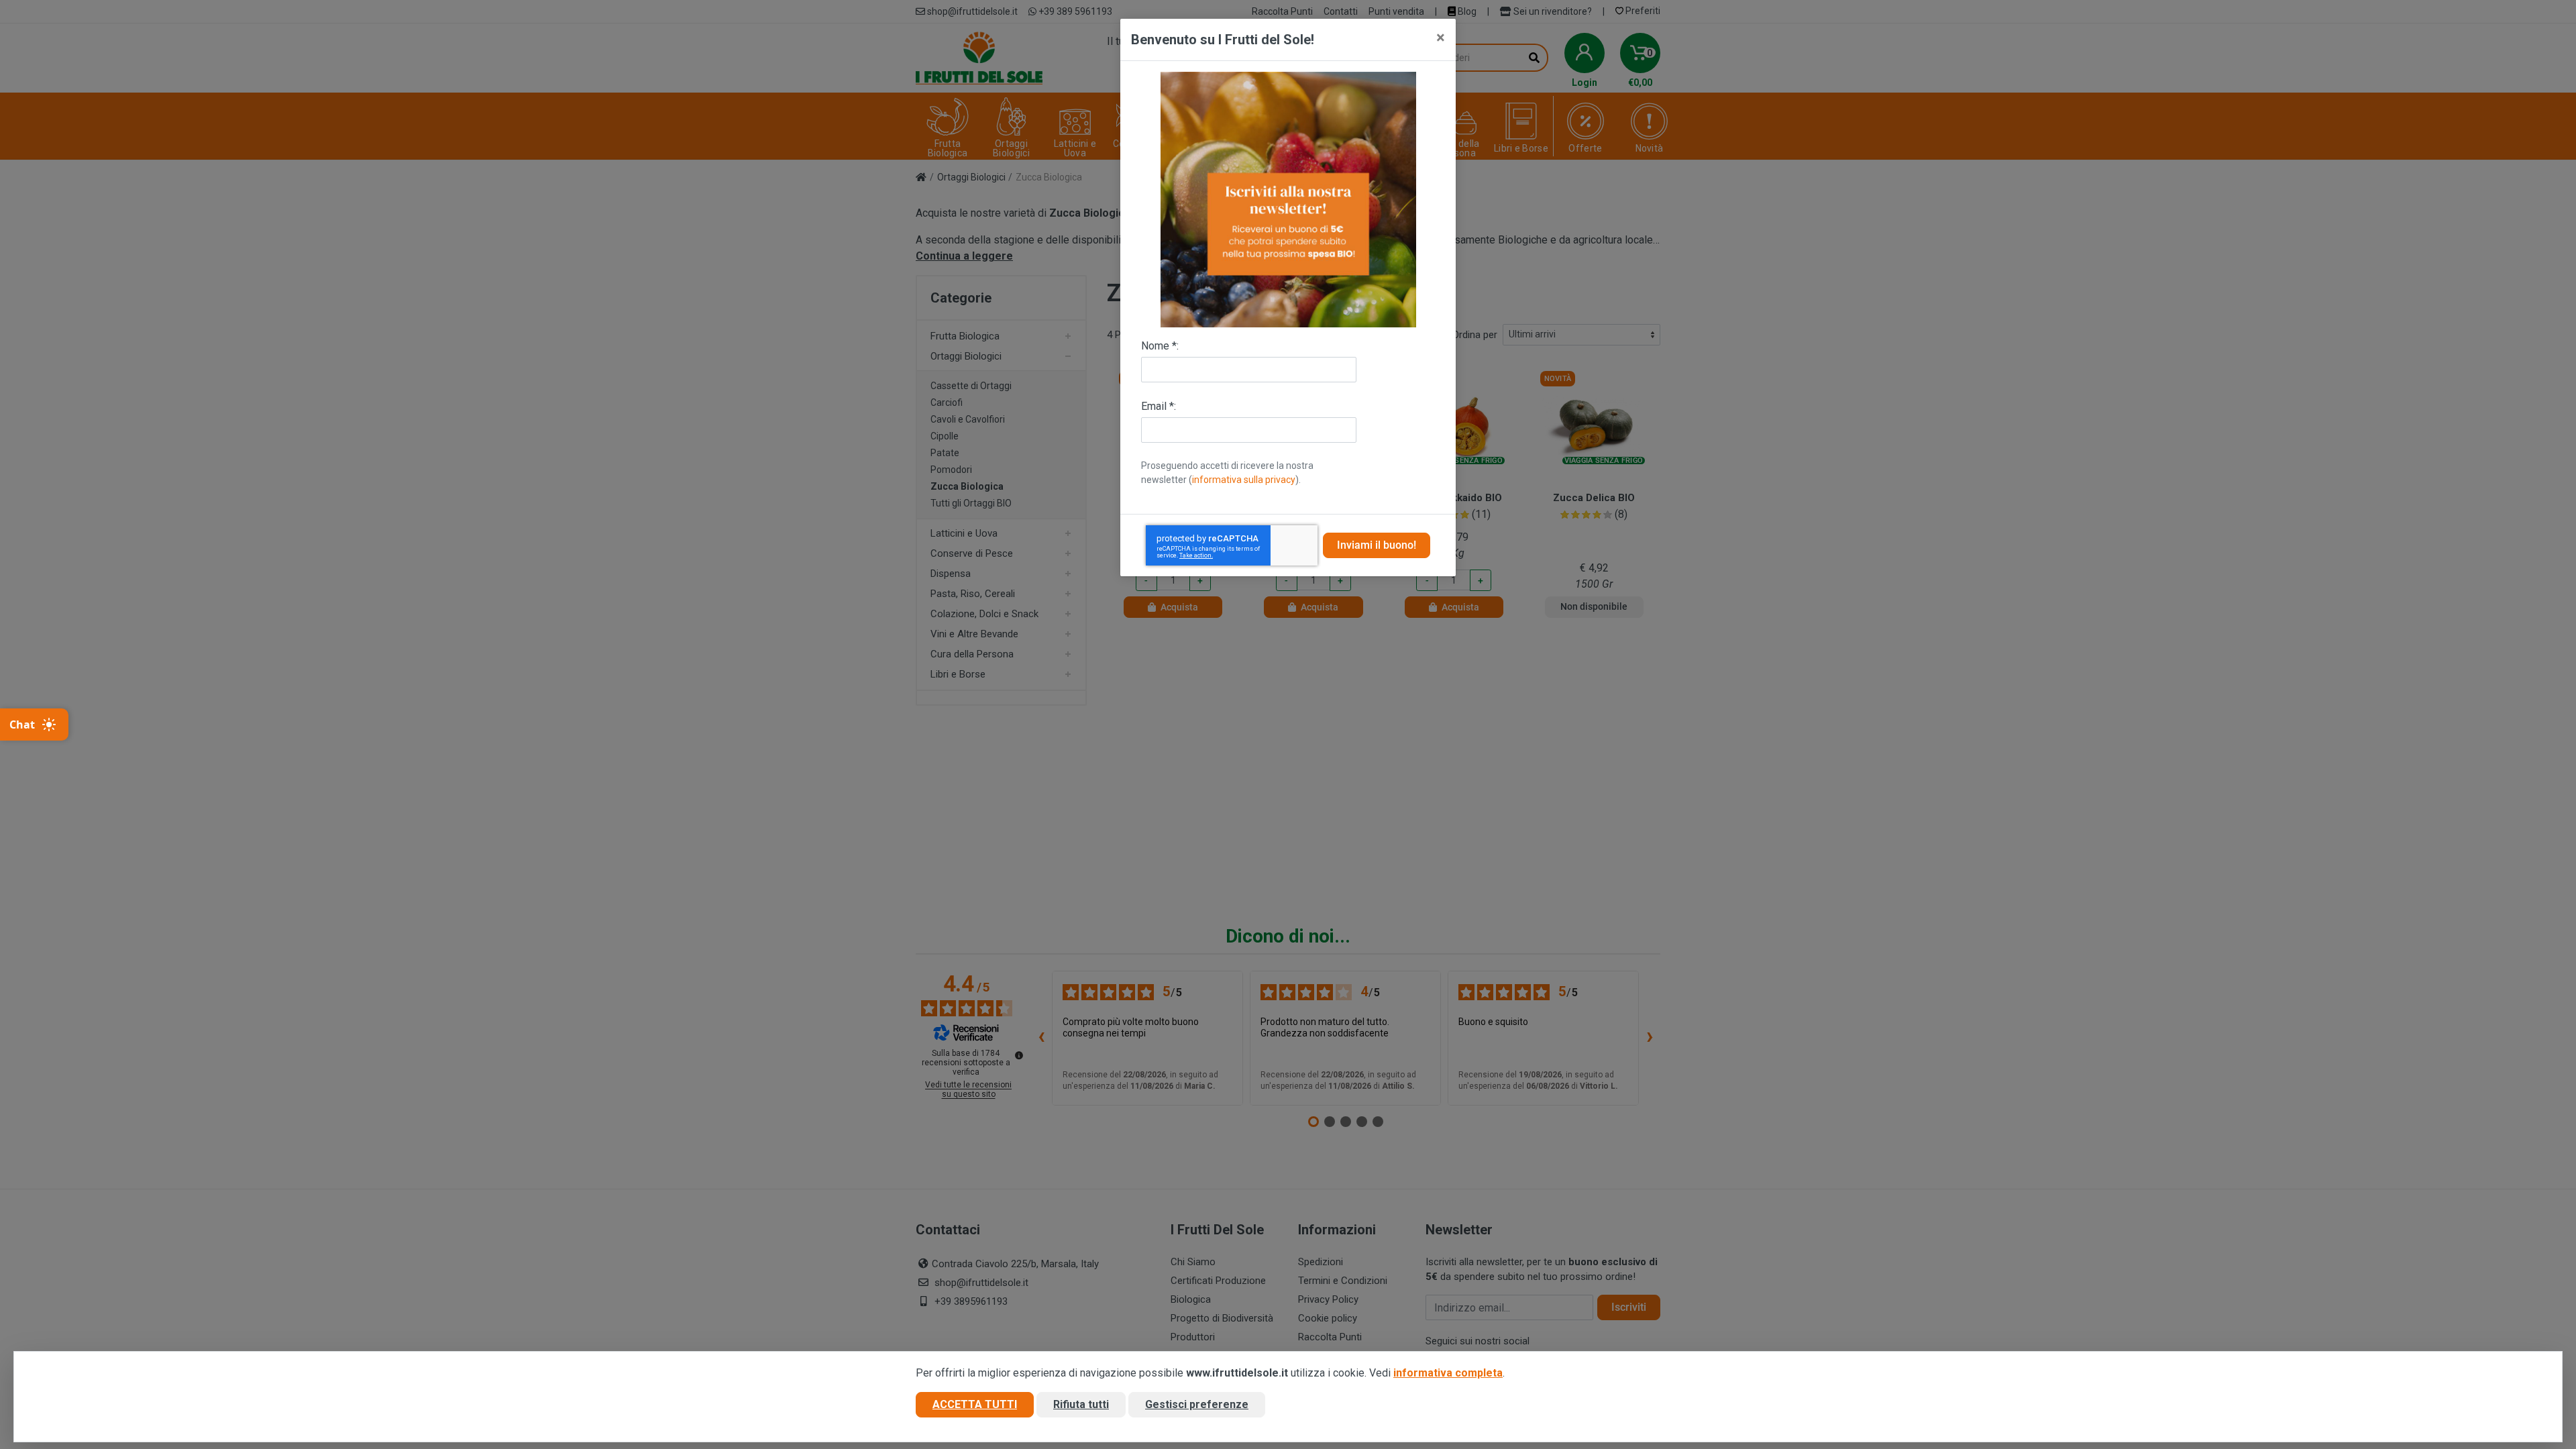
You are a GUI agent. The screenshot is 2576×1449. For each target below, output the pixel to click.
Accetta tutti (975, 1404)
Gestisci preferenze (1197, 1404)
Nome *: (1160, 346)
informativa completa (1448, 1373)
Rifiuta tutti (1081, 1404)
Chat (22, 724)
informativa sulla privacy (1244, 480)
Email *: (1159, 406)
